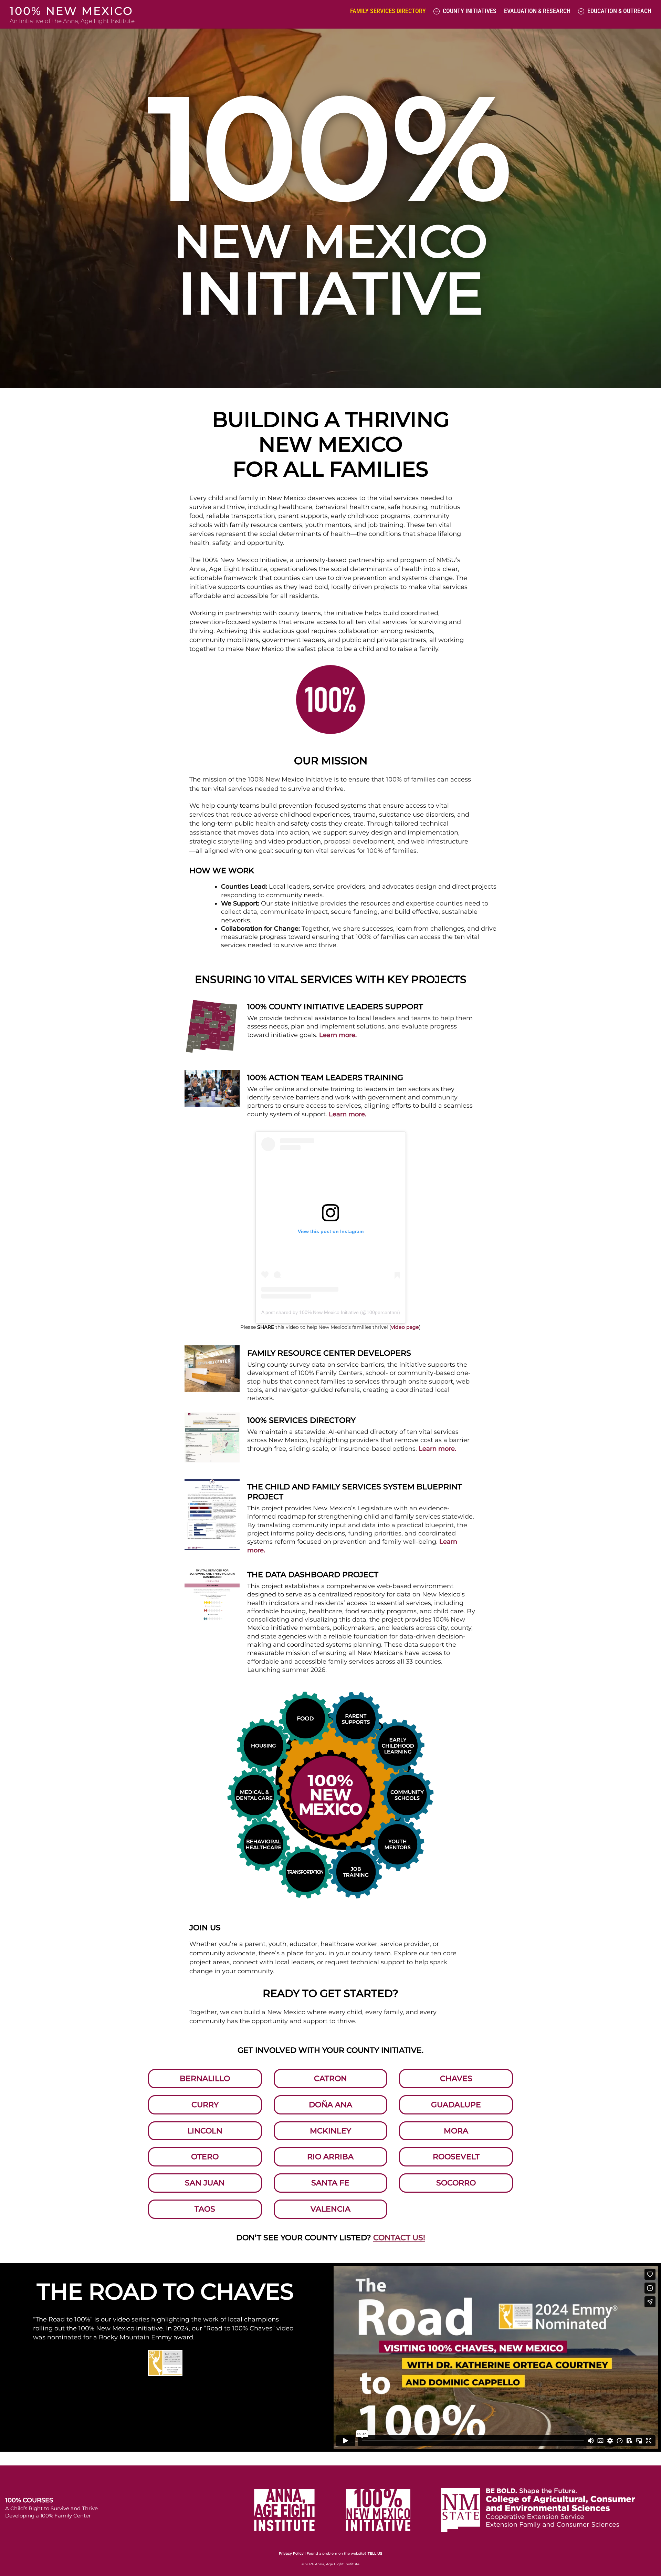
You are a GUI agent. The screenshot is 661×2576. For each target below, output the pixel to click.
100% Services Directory (301, 1420)
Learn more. (338, 1035)
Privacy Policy (291, 2553)
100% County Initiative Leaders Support (335, 1006)
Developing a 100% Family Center (48, 2516)
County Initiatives (469, 11)
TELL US (375, 2553)
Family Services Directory (388, 11)
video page (405, 1327)
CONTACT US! (399, 2238)
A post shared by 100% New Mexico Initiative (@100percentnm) (331, 1312)
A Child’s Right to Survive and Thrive (51, 2508)
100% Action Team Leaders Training (325, 1077)
